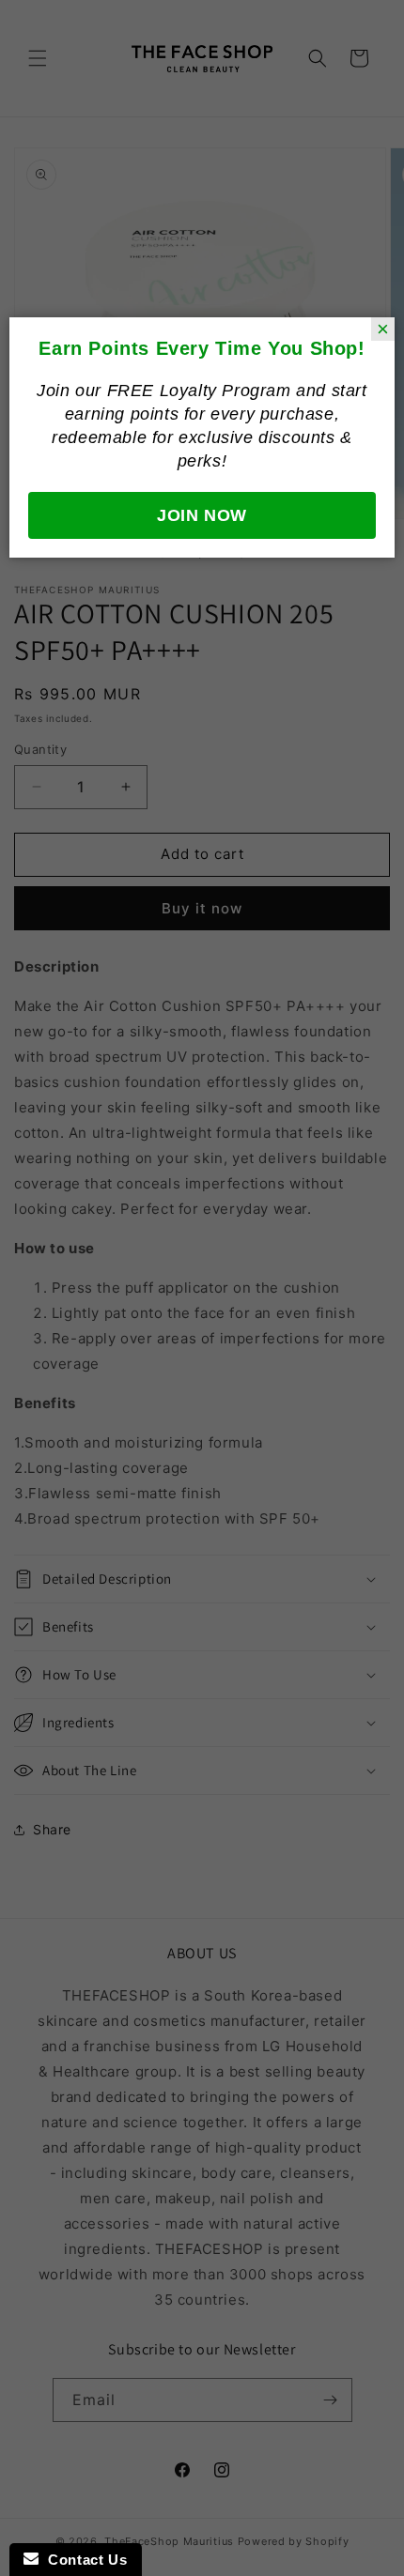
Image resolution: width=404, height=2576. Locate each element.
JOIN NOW (202, 515)
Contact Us (83, 2560)
